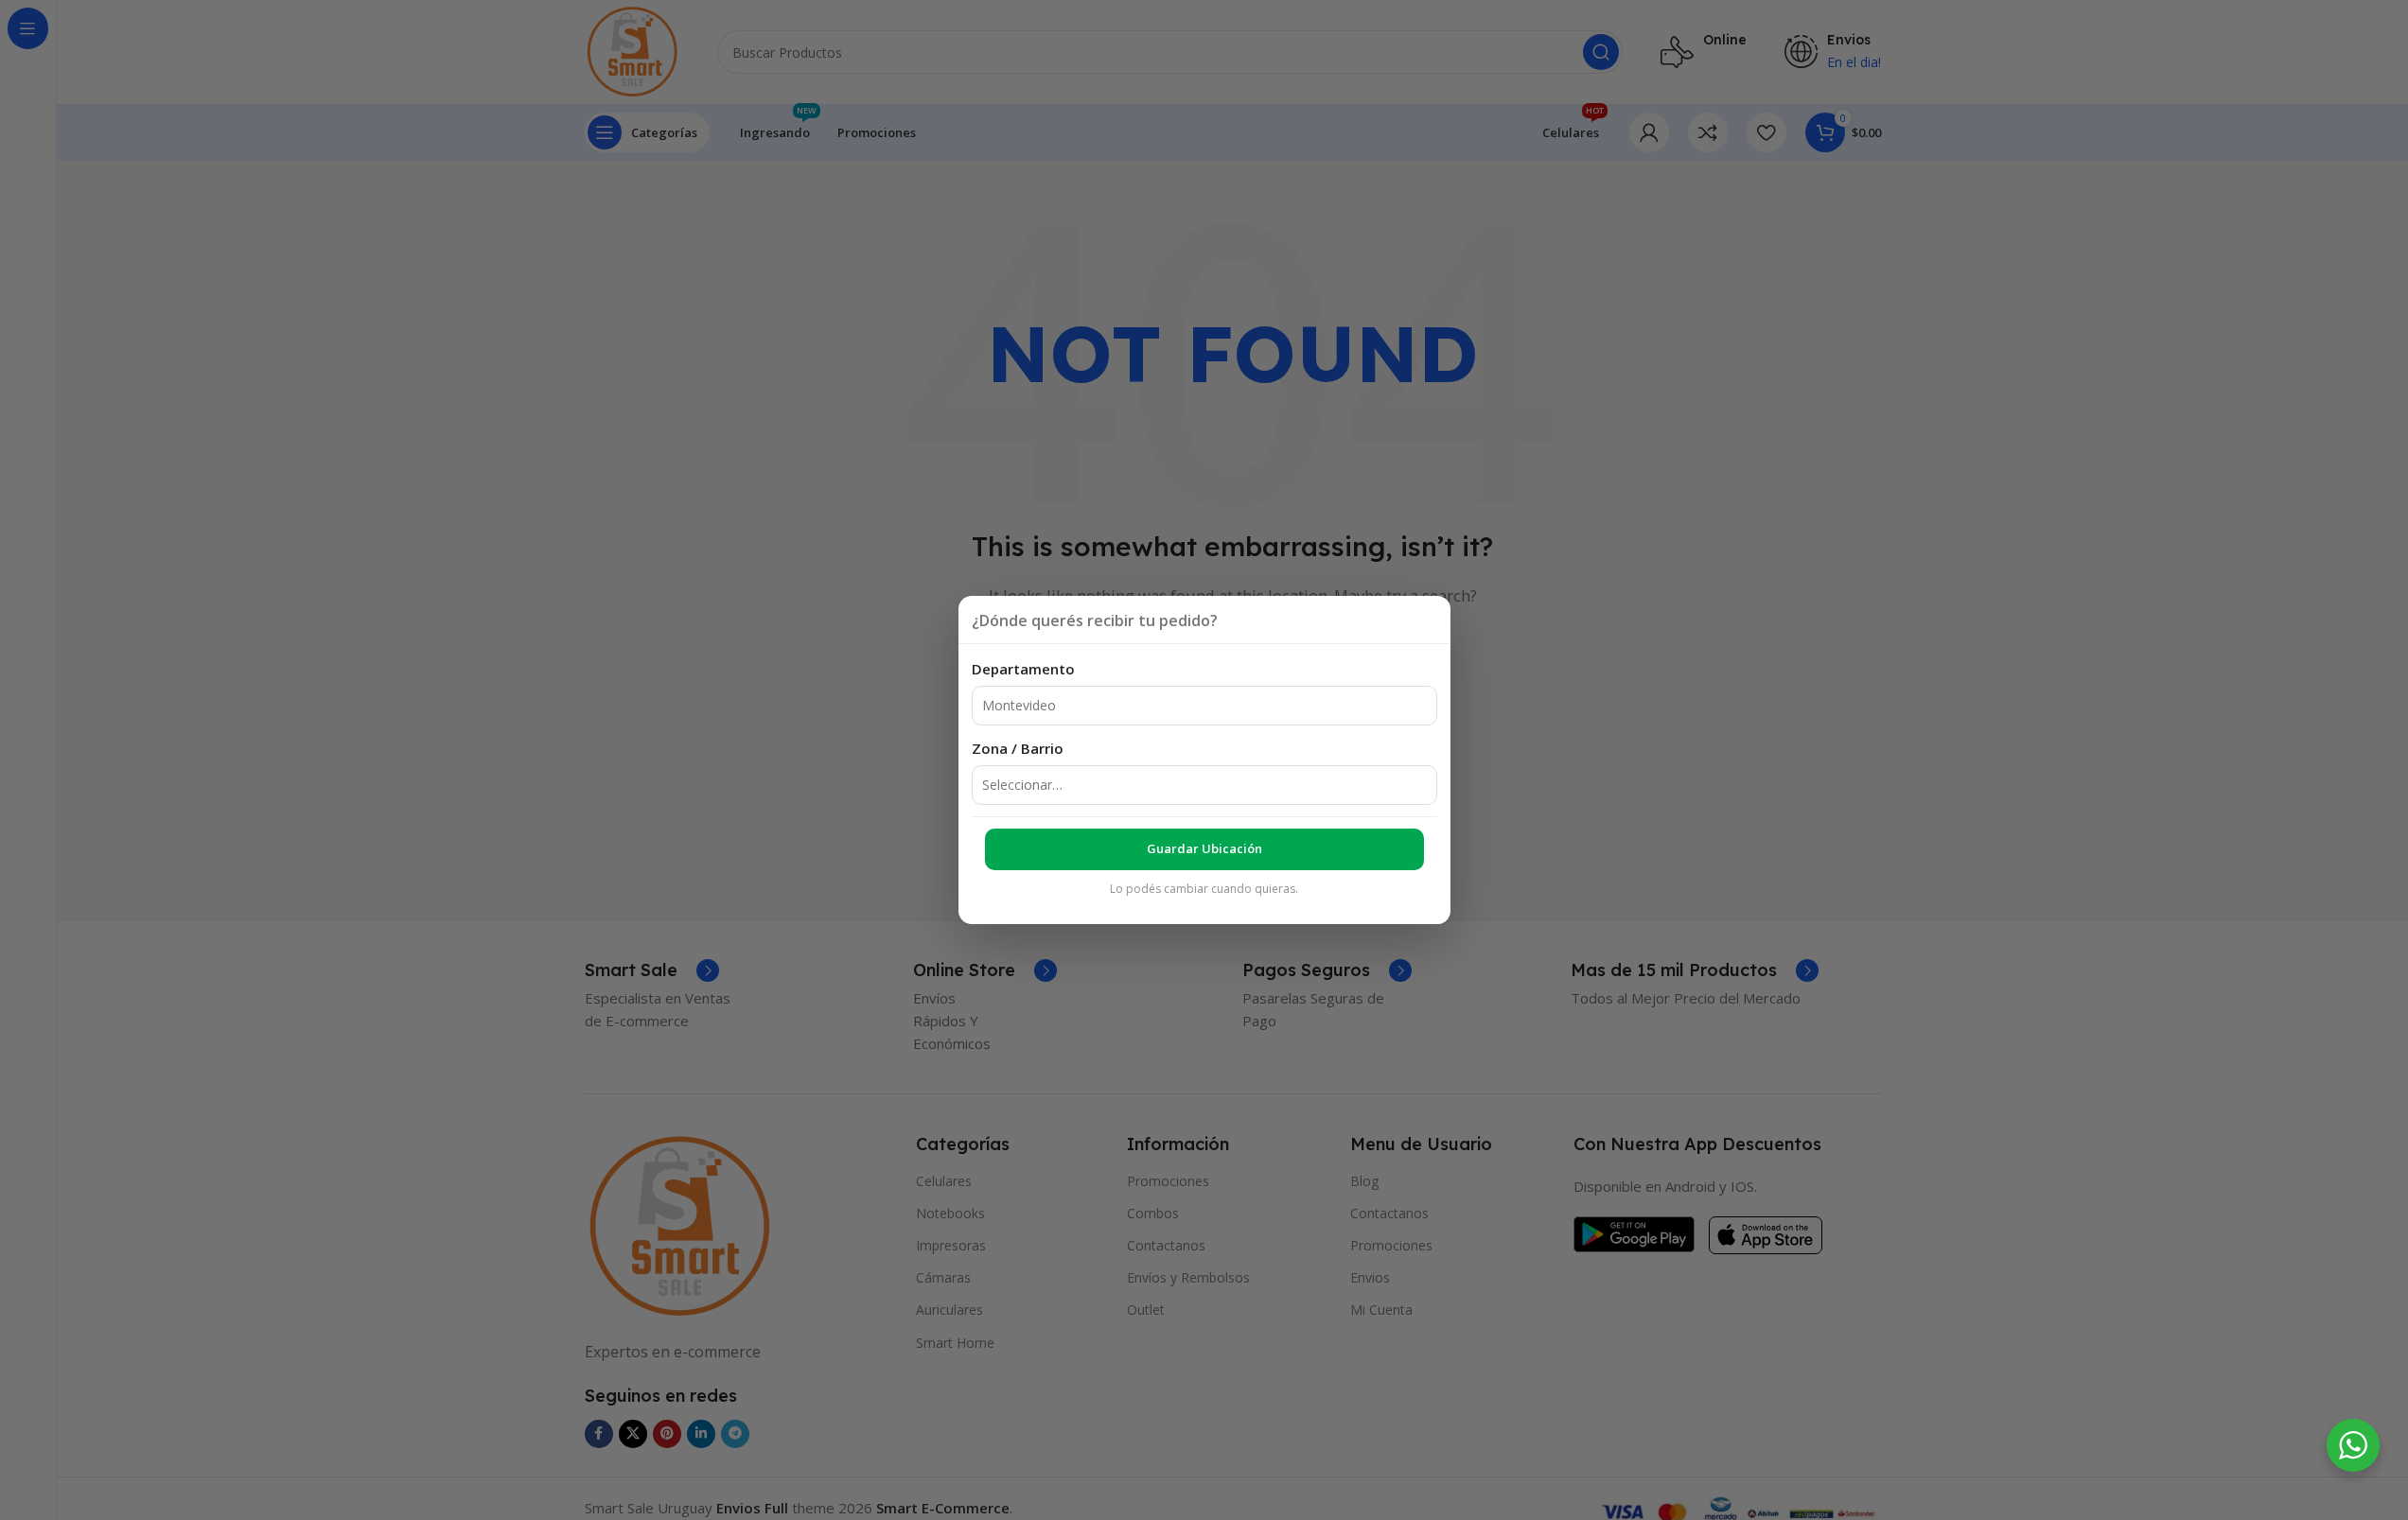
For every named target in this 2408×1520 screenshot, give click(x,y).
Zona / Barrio (1018, 748)
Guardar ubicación (1204, 848)
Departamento (1023, 669)
